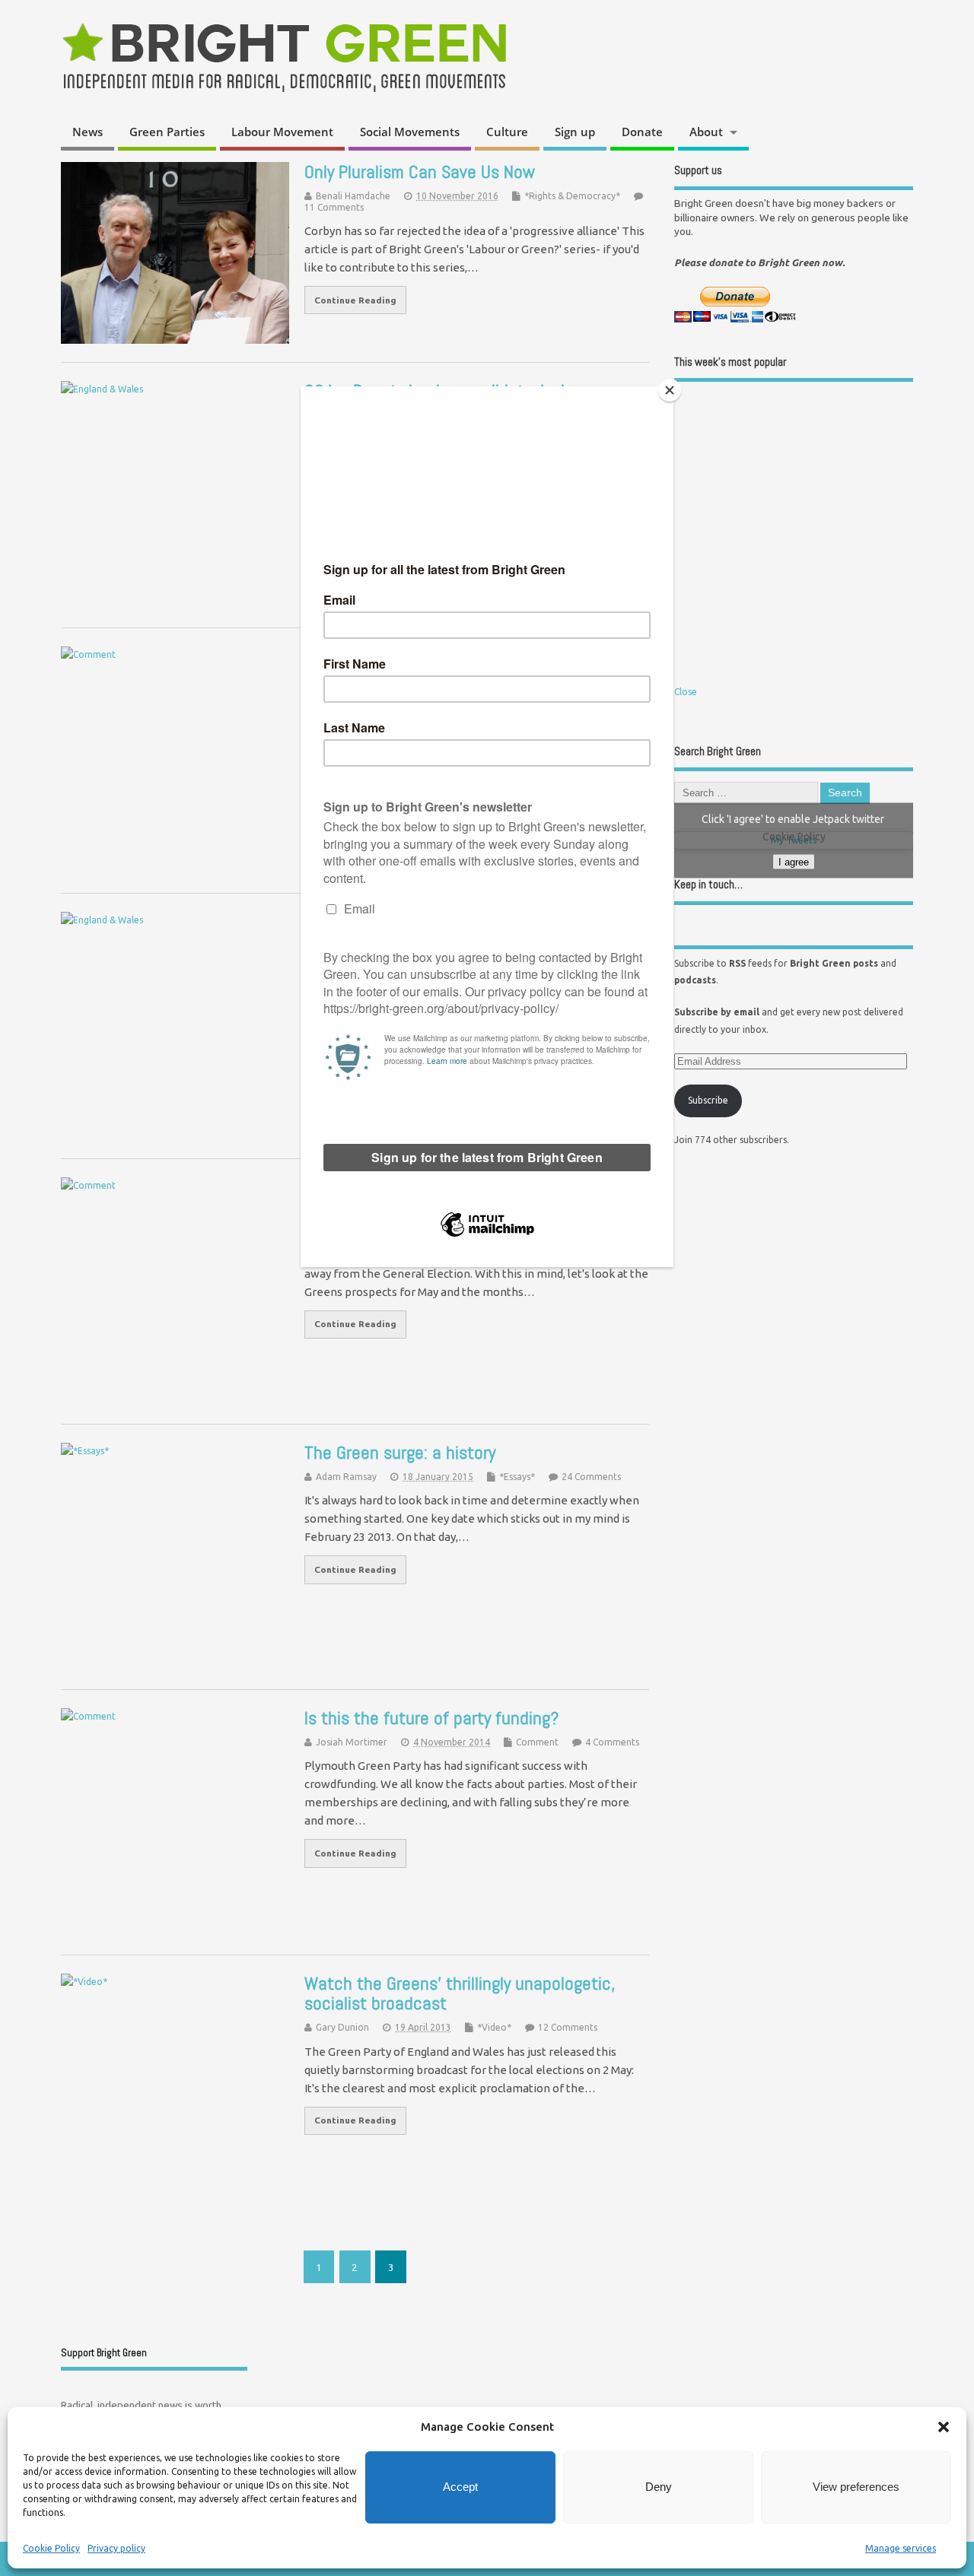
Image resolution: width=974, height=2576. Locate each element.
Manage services (901, 2548)
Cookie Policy (51, 2548)
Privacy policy (116, 2548)
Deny (659, 2487)
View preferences (856, 2487)
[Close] (670, 390)
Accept (460, 2487)
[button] (944, 2427)
